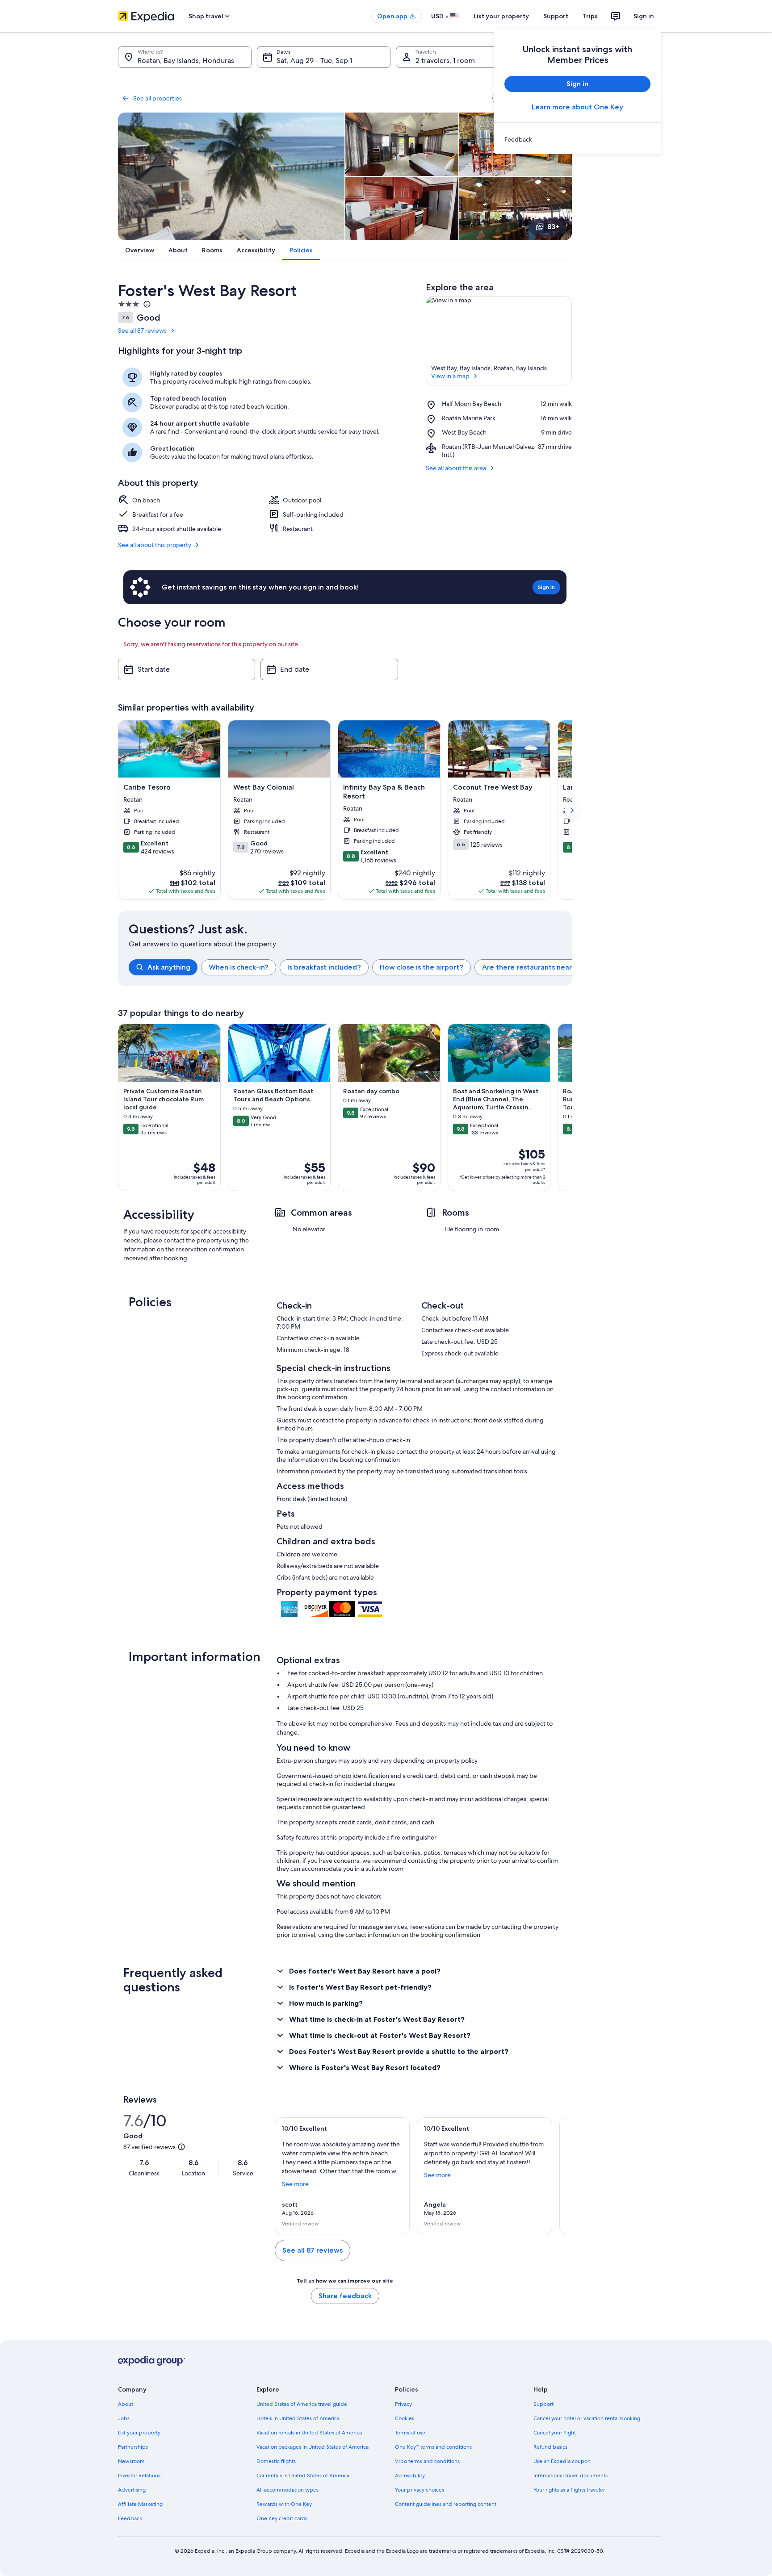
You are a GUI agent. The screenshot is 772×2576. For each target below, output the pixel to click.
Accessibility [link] (410, 2476)
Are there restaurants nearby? (533, 967)
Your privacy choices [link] (420, 2490)
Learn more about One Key (577, 107)
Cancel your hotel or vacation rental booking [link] (587, 2418)
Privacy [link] (403, 2404)
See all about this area (456, 468)
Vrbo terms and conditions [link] (427, 2461)
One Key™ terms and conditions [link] (433, 2447)
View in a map (450, 376)
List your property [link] (139, 2433)
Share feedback (345, 2296)
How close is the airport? (422, 967)
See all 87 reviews (142, 330)
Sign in (644, 16)
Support (556, 16)
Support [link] (543, 2404)
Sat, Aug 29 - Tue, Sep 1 (314, 61)
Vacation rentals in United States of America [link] (309, 2433)
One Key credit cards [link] (282, 2518)
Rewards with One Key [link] (284, 2504)
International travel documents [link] (571, 2476)
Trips (590, 16)
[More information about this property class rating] (146, 304)
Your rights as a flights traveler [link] (569, 2490)
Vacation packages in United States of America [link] (313, 2447)
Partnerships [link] (133, 2447)
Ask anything (169, 967)
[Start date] (187, 669)
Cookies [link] (405, 2418)
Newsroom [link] (131, 2461)
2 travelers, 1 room (445, 61)
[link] (577, 139)
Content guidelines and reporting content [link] (446, 2504)
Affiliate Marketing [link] (140, 2504)
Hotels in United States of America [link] (298, 2418)
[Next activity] (572, 1108)
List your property (501, 16)
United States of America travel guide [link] (302, 2404)
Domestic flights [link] (276, 2461)
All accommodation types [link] (287, 2490)
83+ (553, 227)
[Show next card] (572, 810)
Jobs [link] (124, 2418)
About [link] (126, 2404)
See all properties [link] (157, 98)
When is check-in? (239, 967)
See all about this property (155, 545)
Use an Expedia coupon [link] (562, 2461)
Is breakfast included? (324, 967)
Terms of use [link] (410, 2433)
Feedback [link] (130, 2518)
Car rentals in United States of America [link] (303, 2476)
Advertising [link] (132, 2490)
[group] (350, 967)
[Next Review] (556, 2176)
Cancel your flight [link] (555, 2433)
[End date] (329, 669)
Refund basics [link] (550, 2447)
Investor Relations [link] (139, 2476)
